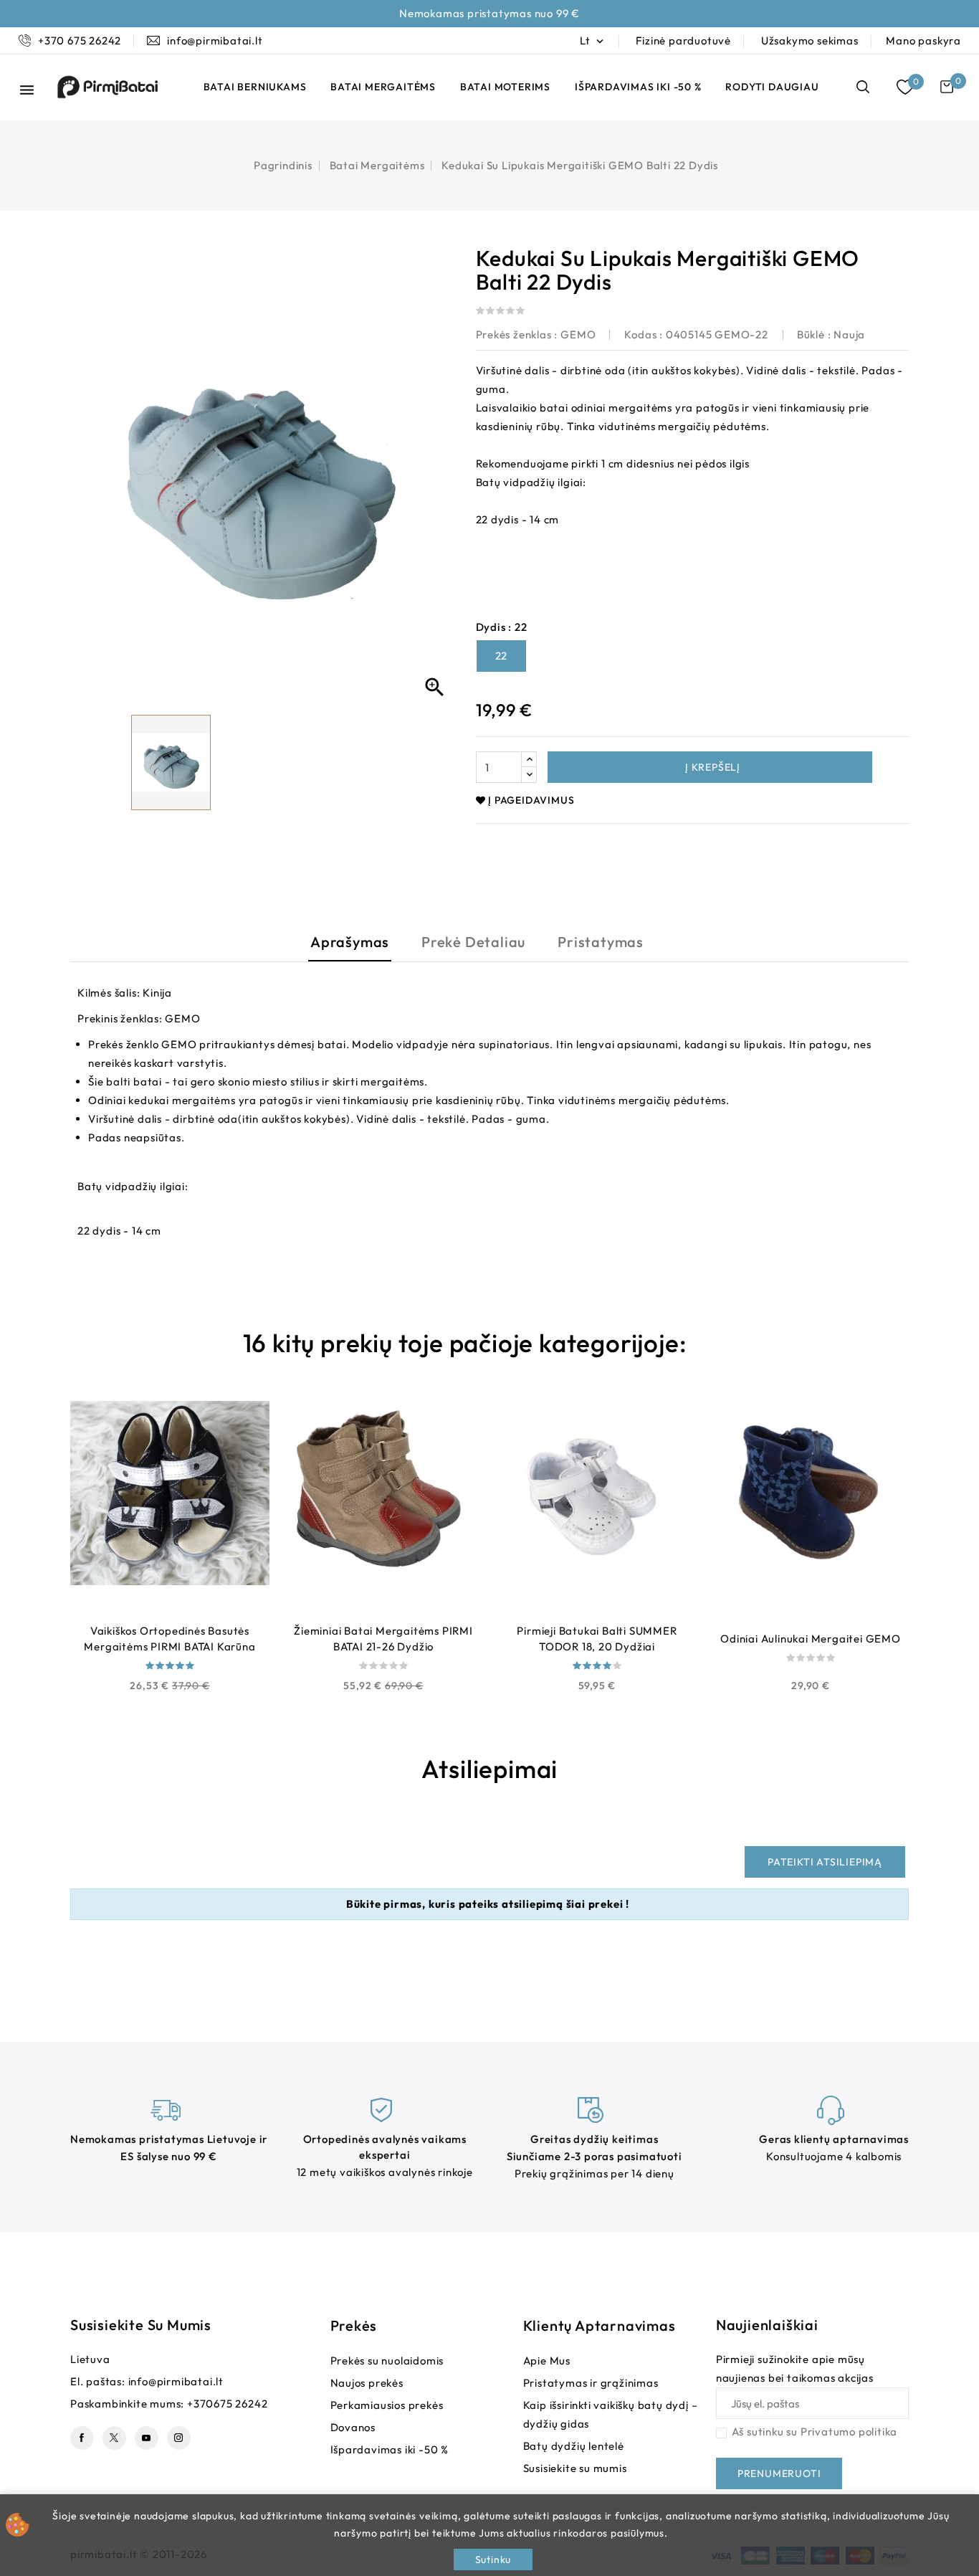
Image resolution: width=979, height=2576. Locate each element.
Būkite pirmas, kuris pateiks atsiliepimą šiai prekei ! (488, 1904)
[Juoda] (170, 1704)
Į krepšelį (711, 767)
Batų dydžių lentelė (574, 2446)
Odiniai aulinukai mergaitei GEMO (811, 1639)
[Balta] (597, 1704)
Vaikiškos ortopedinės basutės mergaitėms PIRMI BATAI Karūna (169, 1639)
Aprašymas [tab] (350, 942)
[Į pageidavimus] (170, 1611)
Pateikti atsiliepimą (825, 1862)
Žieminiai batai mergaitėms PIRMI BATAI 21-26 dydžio (383, 1639)
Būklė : (814, 334)
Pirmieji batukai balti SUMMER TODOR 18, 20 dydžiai (597, 1639)
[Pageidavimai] (905, 87)
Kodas (640, 334)
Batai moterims (505, 87)
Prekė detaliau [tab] (473, 942)
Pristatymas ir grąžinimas (591, 2383)
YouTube (147, 2438)
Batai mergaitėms (383, 87)
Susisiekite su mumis (141, 2325)
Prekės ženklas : (517, 334)
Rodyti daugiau (772, 87)
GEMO (578, 334)
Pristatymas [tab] (601, 942)
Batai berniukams (255, 87)
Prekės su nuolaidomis (387, 2361)
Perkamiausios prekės (387, 2405)
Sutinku (493, 2560)
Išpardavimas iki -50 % (638, 87)
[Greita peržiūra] (134, 1611)
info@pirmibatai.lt (176, 2381)
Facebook (82, 2438)
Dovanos (353, 2427)
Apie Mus (547, 2361)
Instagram (179, 2438)
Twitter (114, 2438)
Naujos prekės (367, 2383)
